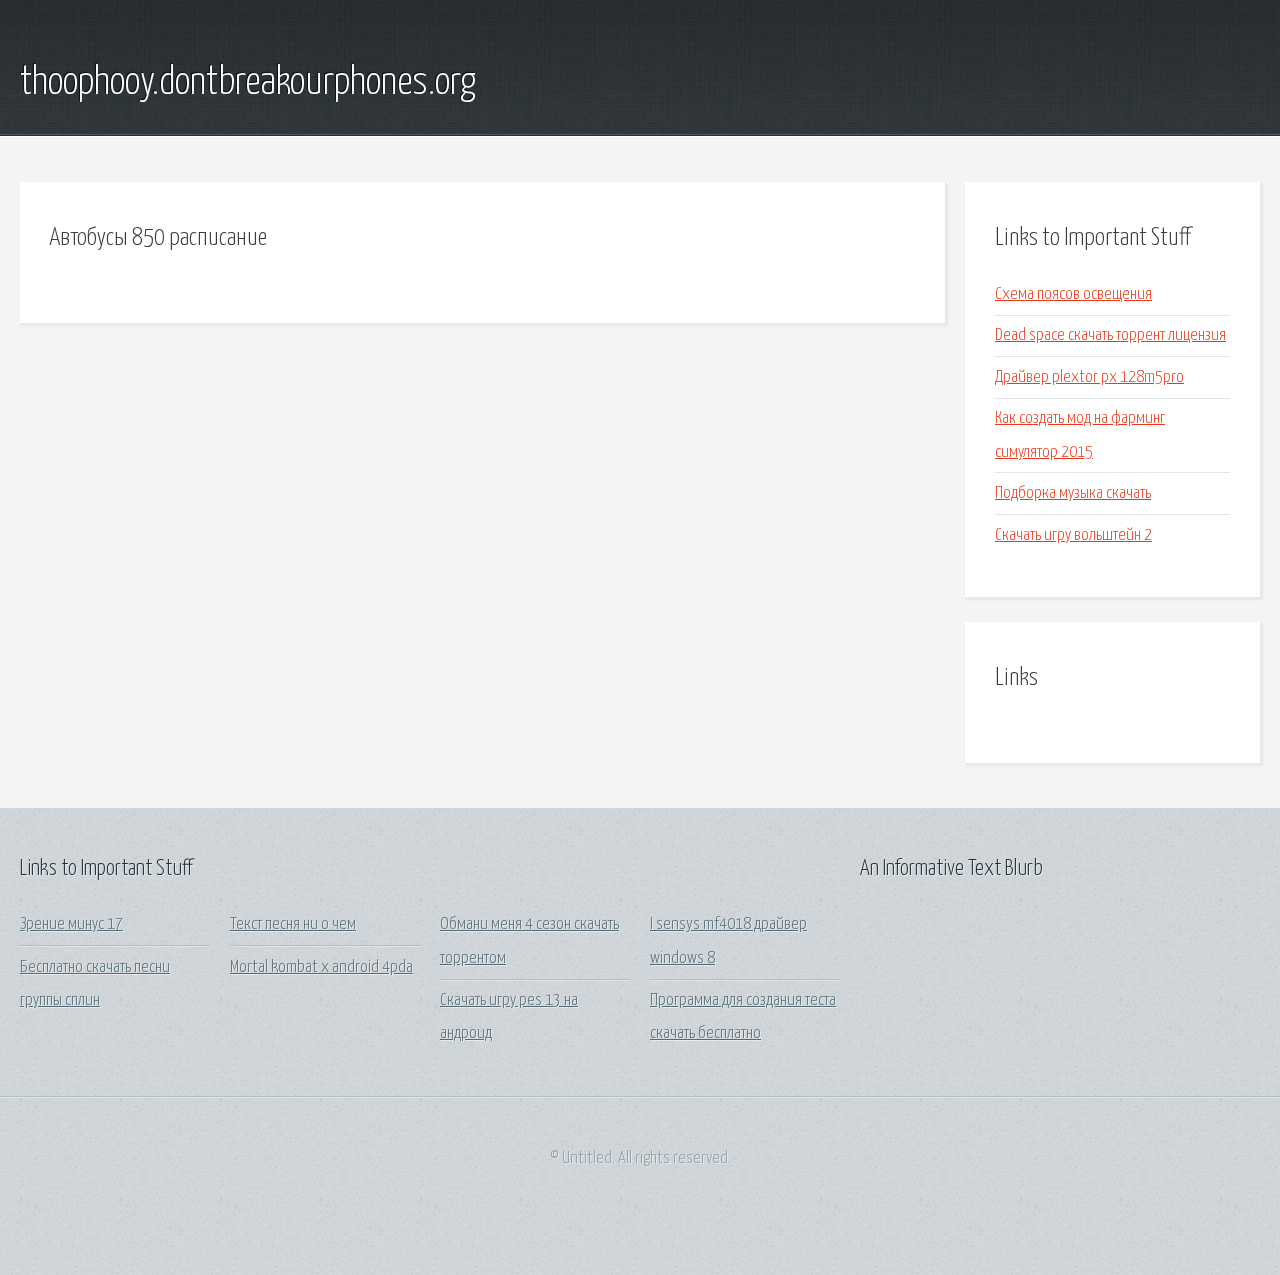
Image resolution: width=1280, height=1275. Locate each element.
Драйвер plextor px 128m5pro (1089, 377)
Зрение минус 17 (71, 924)
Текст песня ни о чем (293, 924)
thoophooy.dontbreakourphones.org (248, 83)
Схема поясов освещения (1073, 294)
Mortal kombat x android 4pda (321, 967)
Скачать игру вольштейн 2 (1073, 535)
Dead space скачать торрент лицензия (1110, 335)
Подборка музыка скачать (1073, 493)
